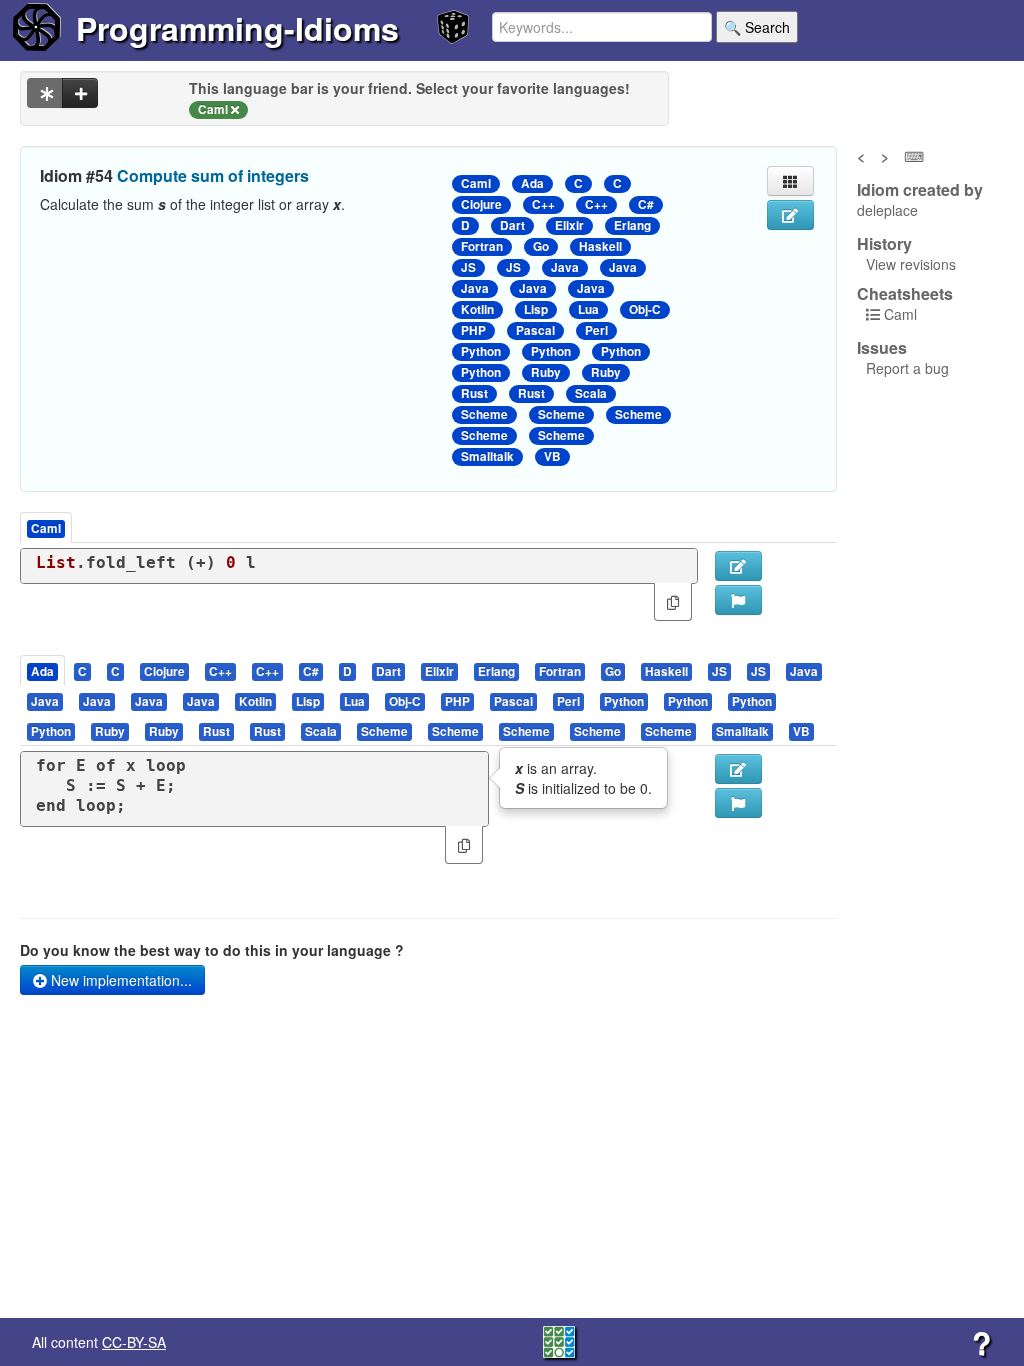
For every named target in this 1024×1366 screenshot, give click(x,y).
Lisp (536, 309)
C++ (543, 204)
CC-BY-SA (134, 1342)
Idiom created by (920, 190)
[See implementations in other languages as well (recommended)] (45, 93)
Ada (532, 183)
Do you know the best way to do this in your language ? (212, 950)
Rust (474, 393)
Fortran (482, 246)
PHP (473, 330)
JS (468, 267)
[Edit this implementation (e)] (738, 566)
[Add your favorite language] (80, 93)
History (884, 244)
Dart (512, 225)
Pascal (535, 330)
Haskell (600, 246)
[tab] (43, 670)
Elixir (569, 225)
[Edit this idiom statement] (790, 215)
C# (646, 204)
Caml (476, 183)
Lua (588, 309)
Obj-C (645, 309)
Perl (596, 330)
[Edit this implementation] (738, 769)
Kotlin (477, 309)
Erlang (632, 225)
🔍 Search (757, 27)
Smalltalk (487, 456)
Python (481, 351)
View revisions (911, 264)
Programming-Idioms (237, 28)
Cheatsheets (905, 293)
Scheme (484, 414)
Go (541, 246)
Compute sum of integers (213, 175)
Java (565, 267)
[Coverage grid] (559, 1340)
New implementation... (119, 980)
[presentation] (42, 670)
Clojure (481, 204)
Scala (591, 393)
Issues (882, 348)
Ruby (546, 372)
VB (552, 456)
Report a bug (907, 368)
